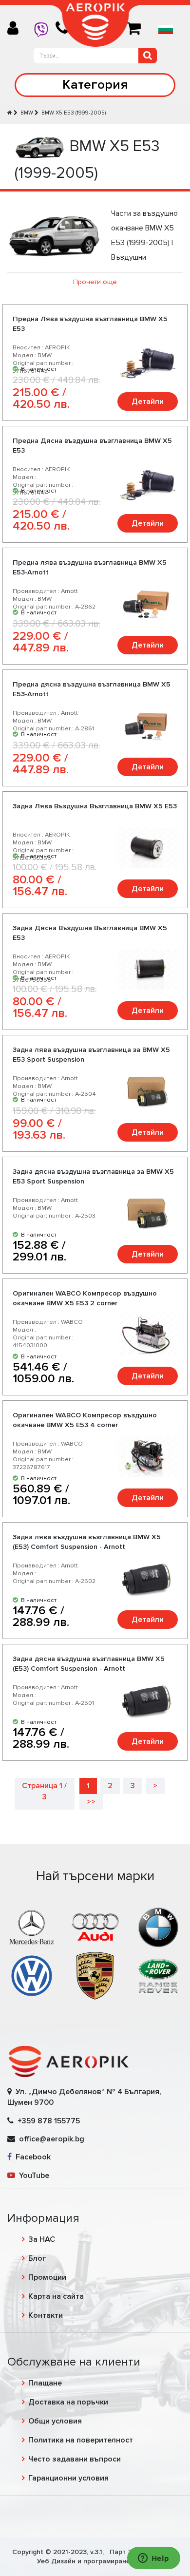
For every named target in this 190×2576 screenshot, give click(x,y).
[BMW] (158, 1927)
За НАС (42, 2239)
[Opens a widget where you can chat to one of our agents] (153, 2559)
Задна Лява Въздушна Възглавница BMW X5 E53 (95, 806)
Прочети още (95, 282)
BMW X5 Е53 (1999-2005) (74, 113)
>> (91, 1802)
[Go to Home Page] (10, 113)
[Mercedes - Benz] (32, 1927)
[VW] (32, 1975)
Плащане (45, 2383)
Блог (37, 2258)
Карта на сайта (56, 2296)
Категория (95, 85)
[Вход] (17, 29)
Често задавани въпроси (75, 2459)
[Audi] (95, 1927)
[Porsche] (95, 1975)
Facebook (31, 2157)
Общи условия (55, 2421)
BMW (27, 113)
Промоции (47, 2277)
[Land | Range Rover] (158, 1975)
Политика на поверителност (81, 2440)
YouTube (32, 2175)
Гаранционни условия (68, 2478)
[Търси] (148, 56)
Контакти (46, 2315)
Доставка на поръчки (68, 2402)
